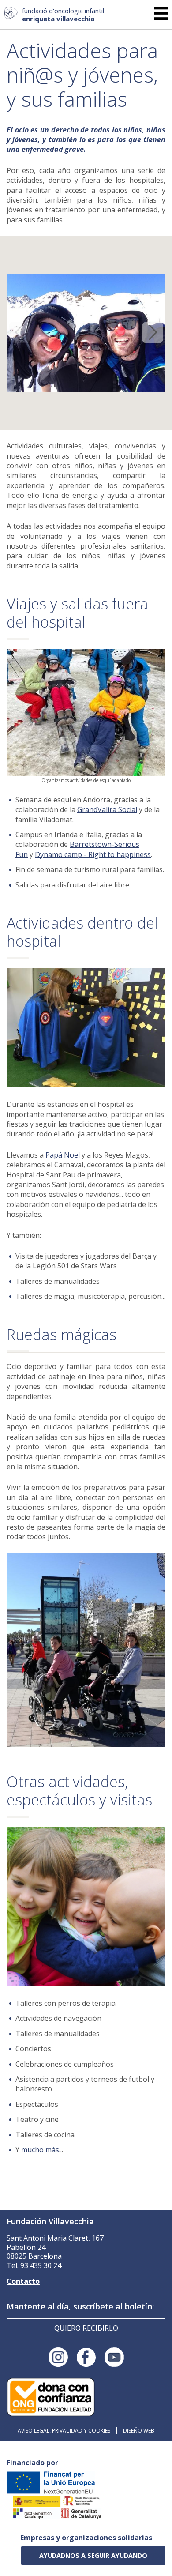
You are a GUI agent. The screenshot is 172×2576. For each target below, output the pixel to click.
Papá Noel (63, 1155)
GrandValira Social (107, 809)
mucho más (40, 2150)
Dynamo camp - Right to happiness (93, 854)
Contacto (23, 2281)
